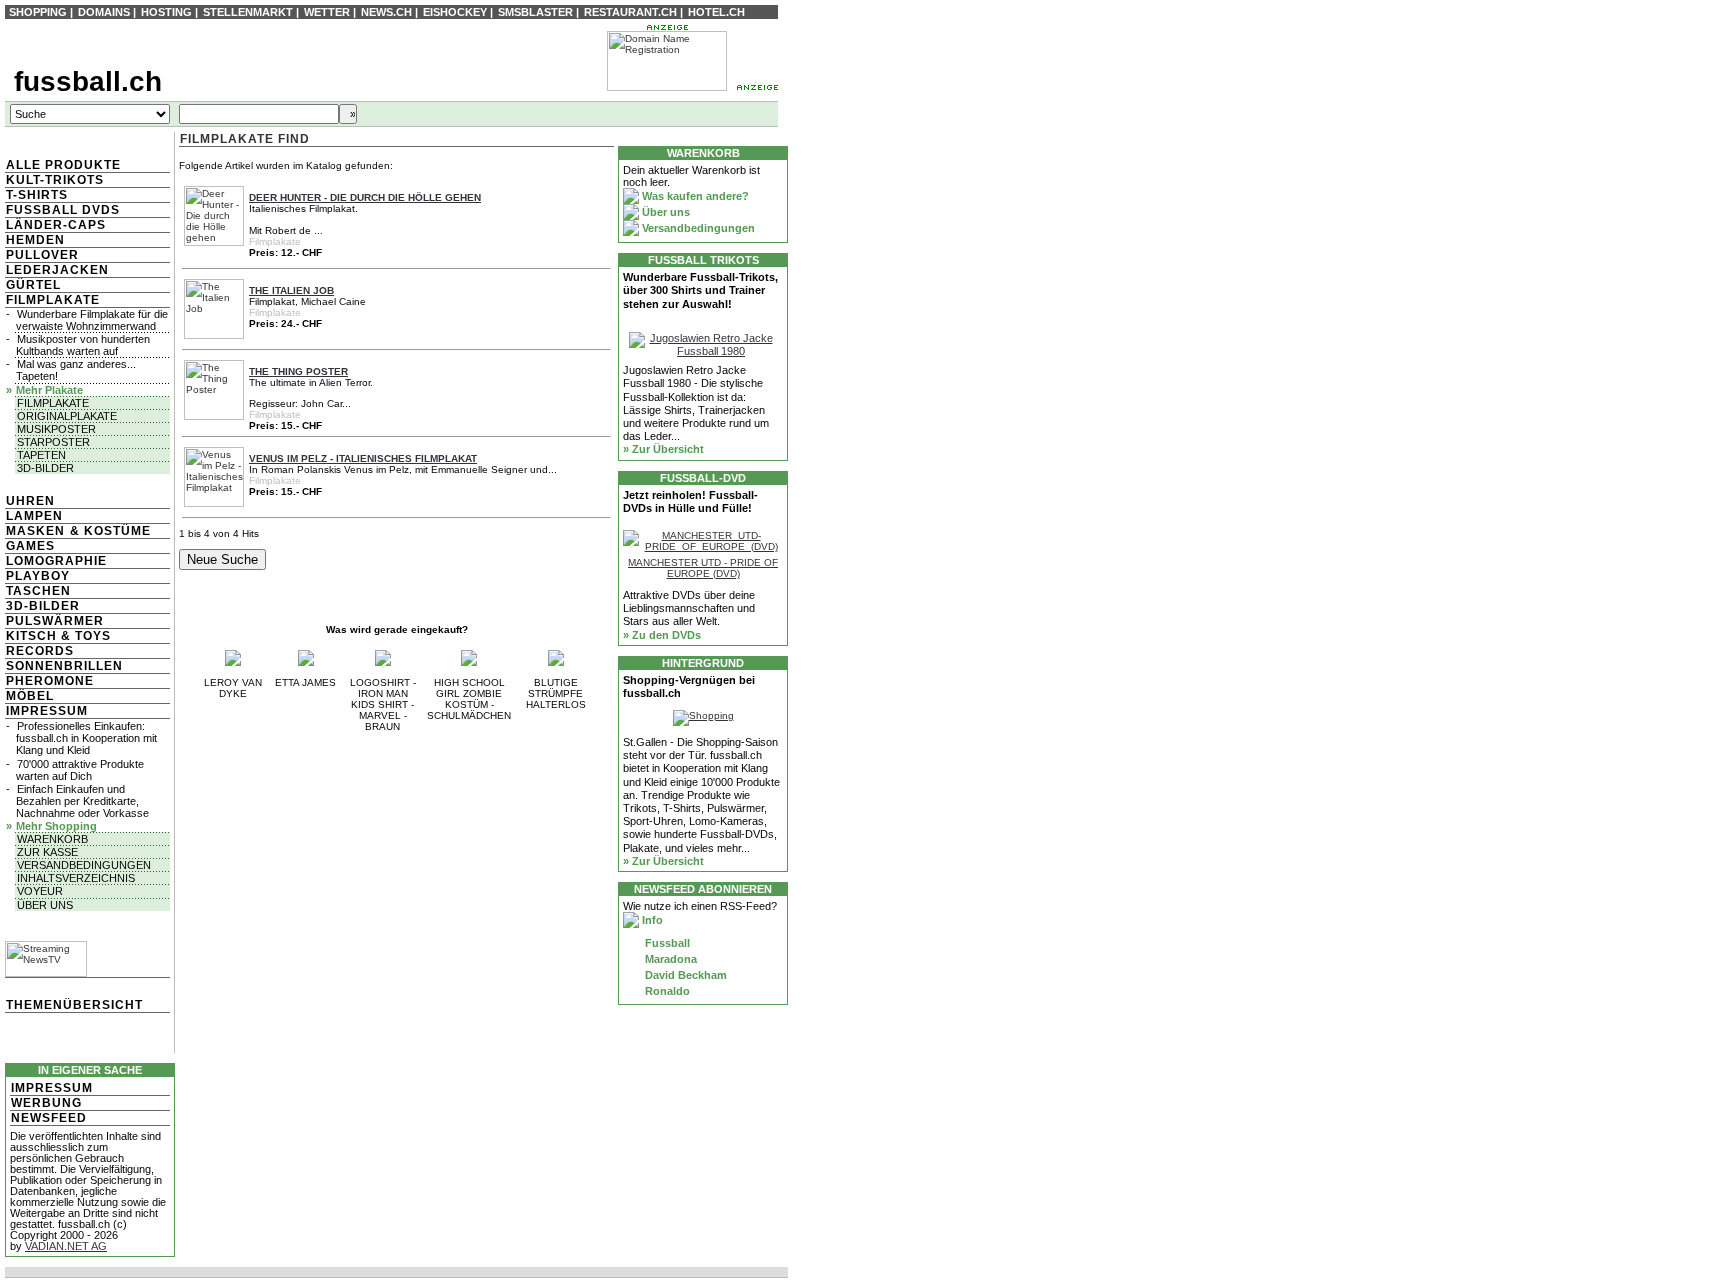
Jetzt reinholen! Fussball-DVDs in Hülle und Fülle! (690, 501)
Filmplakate (53, 300)
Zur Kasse (47, 852)
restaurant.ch (630, 12)
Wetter (327, 12)
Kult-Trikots (55, 180)
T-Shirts (37, 195)
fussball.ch (88, 81)
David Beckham (684, 975)
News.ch (386, 12)
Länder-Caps (56, 225)
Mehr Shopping (56, 826)
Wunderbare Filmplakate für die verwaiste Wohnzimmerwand (92, 320)
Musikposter (56, 429)
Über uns (45, 905)
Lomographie (56, 561)
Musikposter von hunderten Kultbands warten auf (83, 345)
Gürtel (33, 285)
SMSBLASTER (535, 12)
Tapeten (41, 455)
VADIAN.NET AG (66, 1246)
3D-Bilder (45, 468)
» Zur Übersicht (663, 449)
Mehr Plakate (49, 390)
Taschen (38, 591)
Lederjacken (57, 270)
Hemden (35, 240)
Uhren (30, 501)
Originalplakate (67, 416)
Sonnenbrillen (64, 666)
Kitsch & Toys (58, 636)
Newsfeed (49, 1118)
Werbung (46, 1103)
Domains (104, 12)
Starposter (53, 442)
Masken (35, 531)
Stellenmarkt (248, 12)
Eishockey (455, 12)
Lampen (34, 516)
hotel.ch (716, 12)
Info (651, 920)
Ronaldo (666, 991)
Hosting (166, 12)
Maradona (669, 959)
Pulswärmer (55, 621)
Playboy (38, 576)
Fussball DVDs (63, 210)
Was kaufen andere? (694, 196)
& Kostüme (108, 531)
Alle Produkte (63, 165)
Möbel (30, 696)
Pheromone (50, 681)
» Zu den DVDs (662, 635)
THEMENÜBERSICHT (74, 1005)
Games (30, 546)
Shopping (38, 12)
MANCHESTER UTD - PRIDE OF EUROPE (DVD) (703, 568)
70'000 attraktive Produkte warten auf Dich (80, 770)
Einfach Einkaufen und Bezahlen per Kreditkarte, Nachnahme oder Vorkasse (82, 801)
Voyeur (40, 891)
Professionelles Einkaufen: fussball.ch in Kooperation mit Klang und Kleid (86, 738)
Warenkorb (52, 839)
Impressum (47, 711)
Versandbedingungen (84, 865)
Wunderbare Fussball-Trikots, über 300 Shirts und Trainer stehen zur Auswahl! (700, 290)
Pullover (42, 255)
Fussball (666, 943)
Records (40, 651)
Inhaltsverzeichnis (76, 878)
